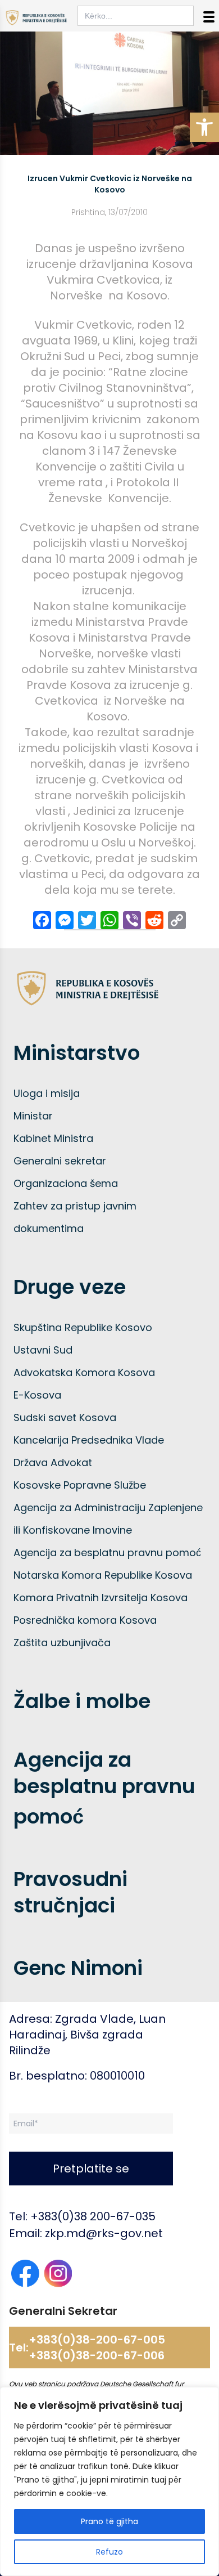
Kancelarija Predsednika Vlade (89, 1440)
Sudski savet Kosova (65, 1417)
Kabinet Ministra (53, 1138)
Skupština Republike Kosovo (83, 1327)
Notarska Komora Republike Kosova (103, 1575)
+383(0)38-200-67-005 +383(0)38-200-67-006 (97, 2347)
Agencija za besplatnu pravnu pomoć (107, 1553)
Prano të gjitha (109, 2521)
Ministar (33, 1116)
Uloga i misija (47, 1093)
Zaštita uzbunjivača (62, 1643)
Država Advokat (53, 1462)
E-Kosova (37, 1395)
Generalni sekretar (60, 1161)
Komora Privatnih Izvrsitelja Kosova (101, 1598)
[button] (204, 127)
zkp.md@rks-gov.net (104, 2233)
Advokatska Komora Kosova (84, 1372)
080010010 (117, 2076)
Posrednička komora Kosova (85, 1620)
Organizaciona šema (66, 1183)
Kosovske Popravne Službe (80, 1485)
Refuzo (109, 2552)
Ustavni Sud (43, 1350)
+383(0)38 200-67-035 (93, 2216)
